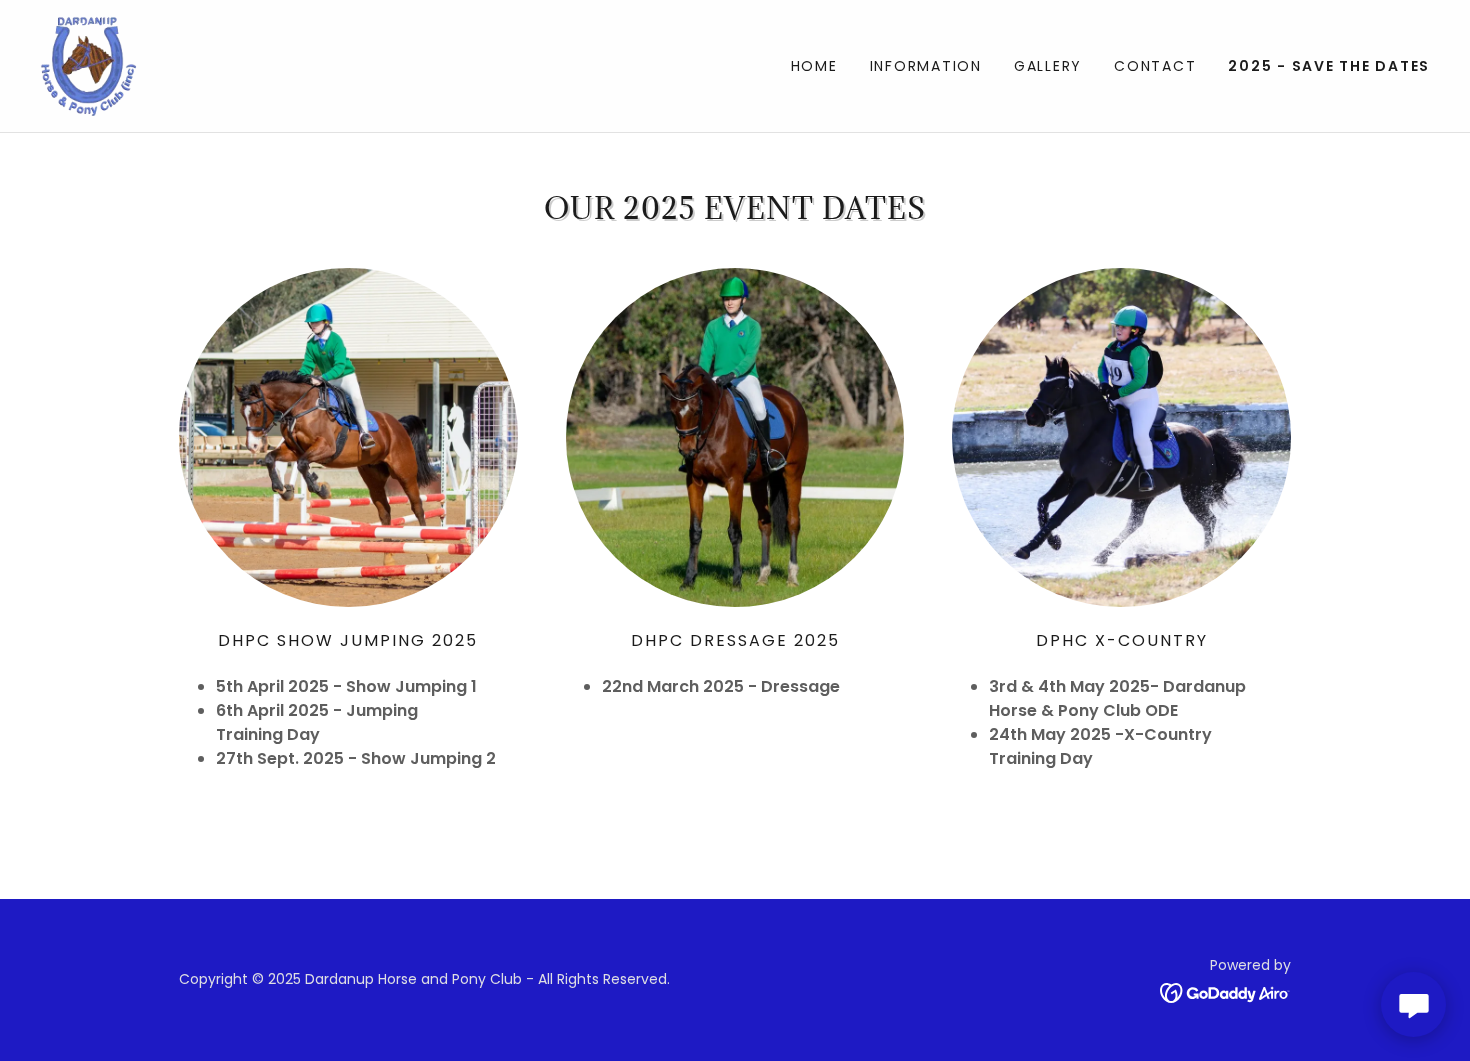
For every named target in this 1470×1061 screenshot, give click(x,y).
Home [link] (814, 66)
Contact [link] (1155, 66)
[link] (90, 64)
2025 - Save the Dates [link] (1329, 66)
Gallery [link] (1048, 66)
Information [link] (926, 66)
